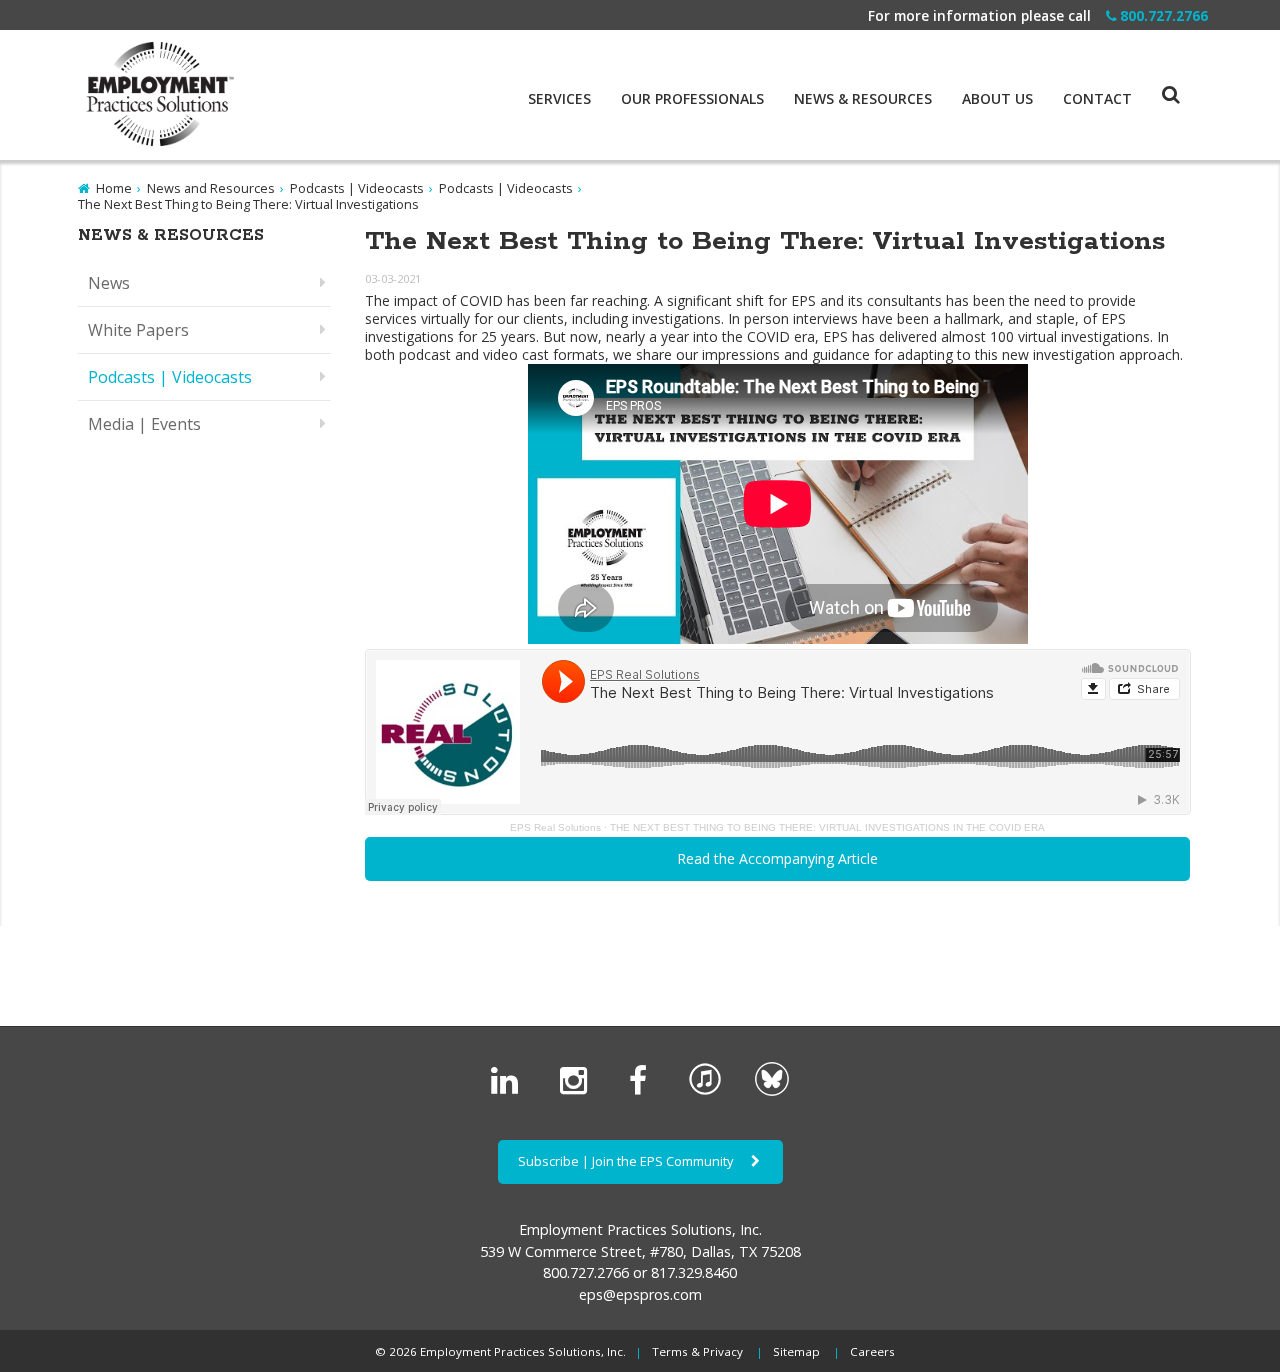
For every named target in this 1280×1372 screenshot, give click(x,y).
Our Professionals (692, 99)
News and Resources (211, 188)
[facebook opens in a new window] (642, 1091)
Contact (1097, 99)
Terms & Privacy (697, 1351)
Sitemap (796, 1351)
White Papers (138, 330)
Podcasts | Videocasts (357, 188)
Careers (872, 1351)
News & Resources (863, 99)
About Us (997, 99)
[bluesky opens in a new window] (772, 1091)
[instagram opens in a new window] (577, 1091)
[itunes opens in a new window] (705, 1091)
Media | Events (144, 424)
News (109, 283)
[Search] (1156, 75)
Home (114, 188)
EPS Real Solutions (555, 827)
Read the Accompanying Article (777, 858)
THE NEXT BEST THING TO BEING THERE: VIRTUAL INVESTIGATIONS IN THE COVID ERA (827, 827)
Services (559, 99)
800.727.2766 (1164, 15)
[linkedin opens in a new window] (508, 1091)
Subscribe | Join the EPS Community (627, 1161)
